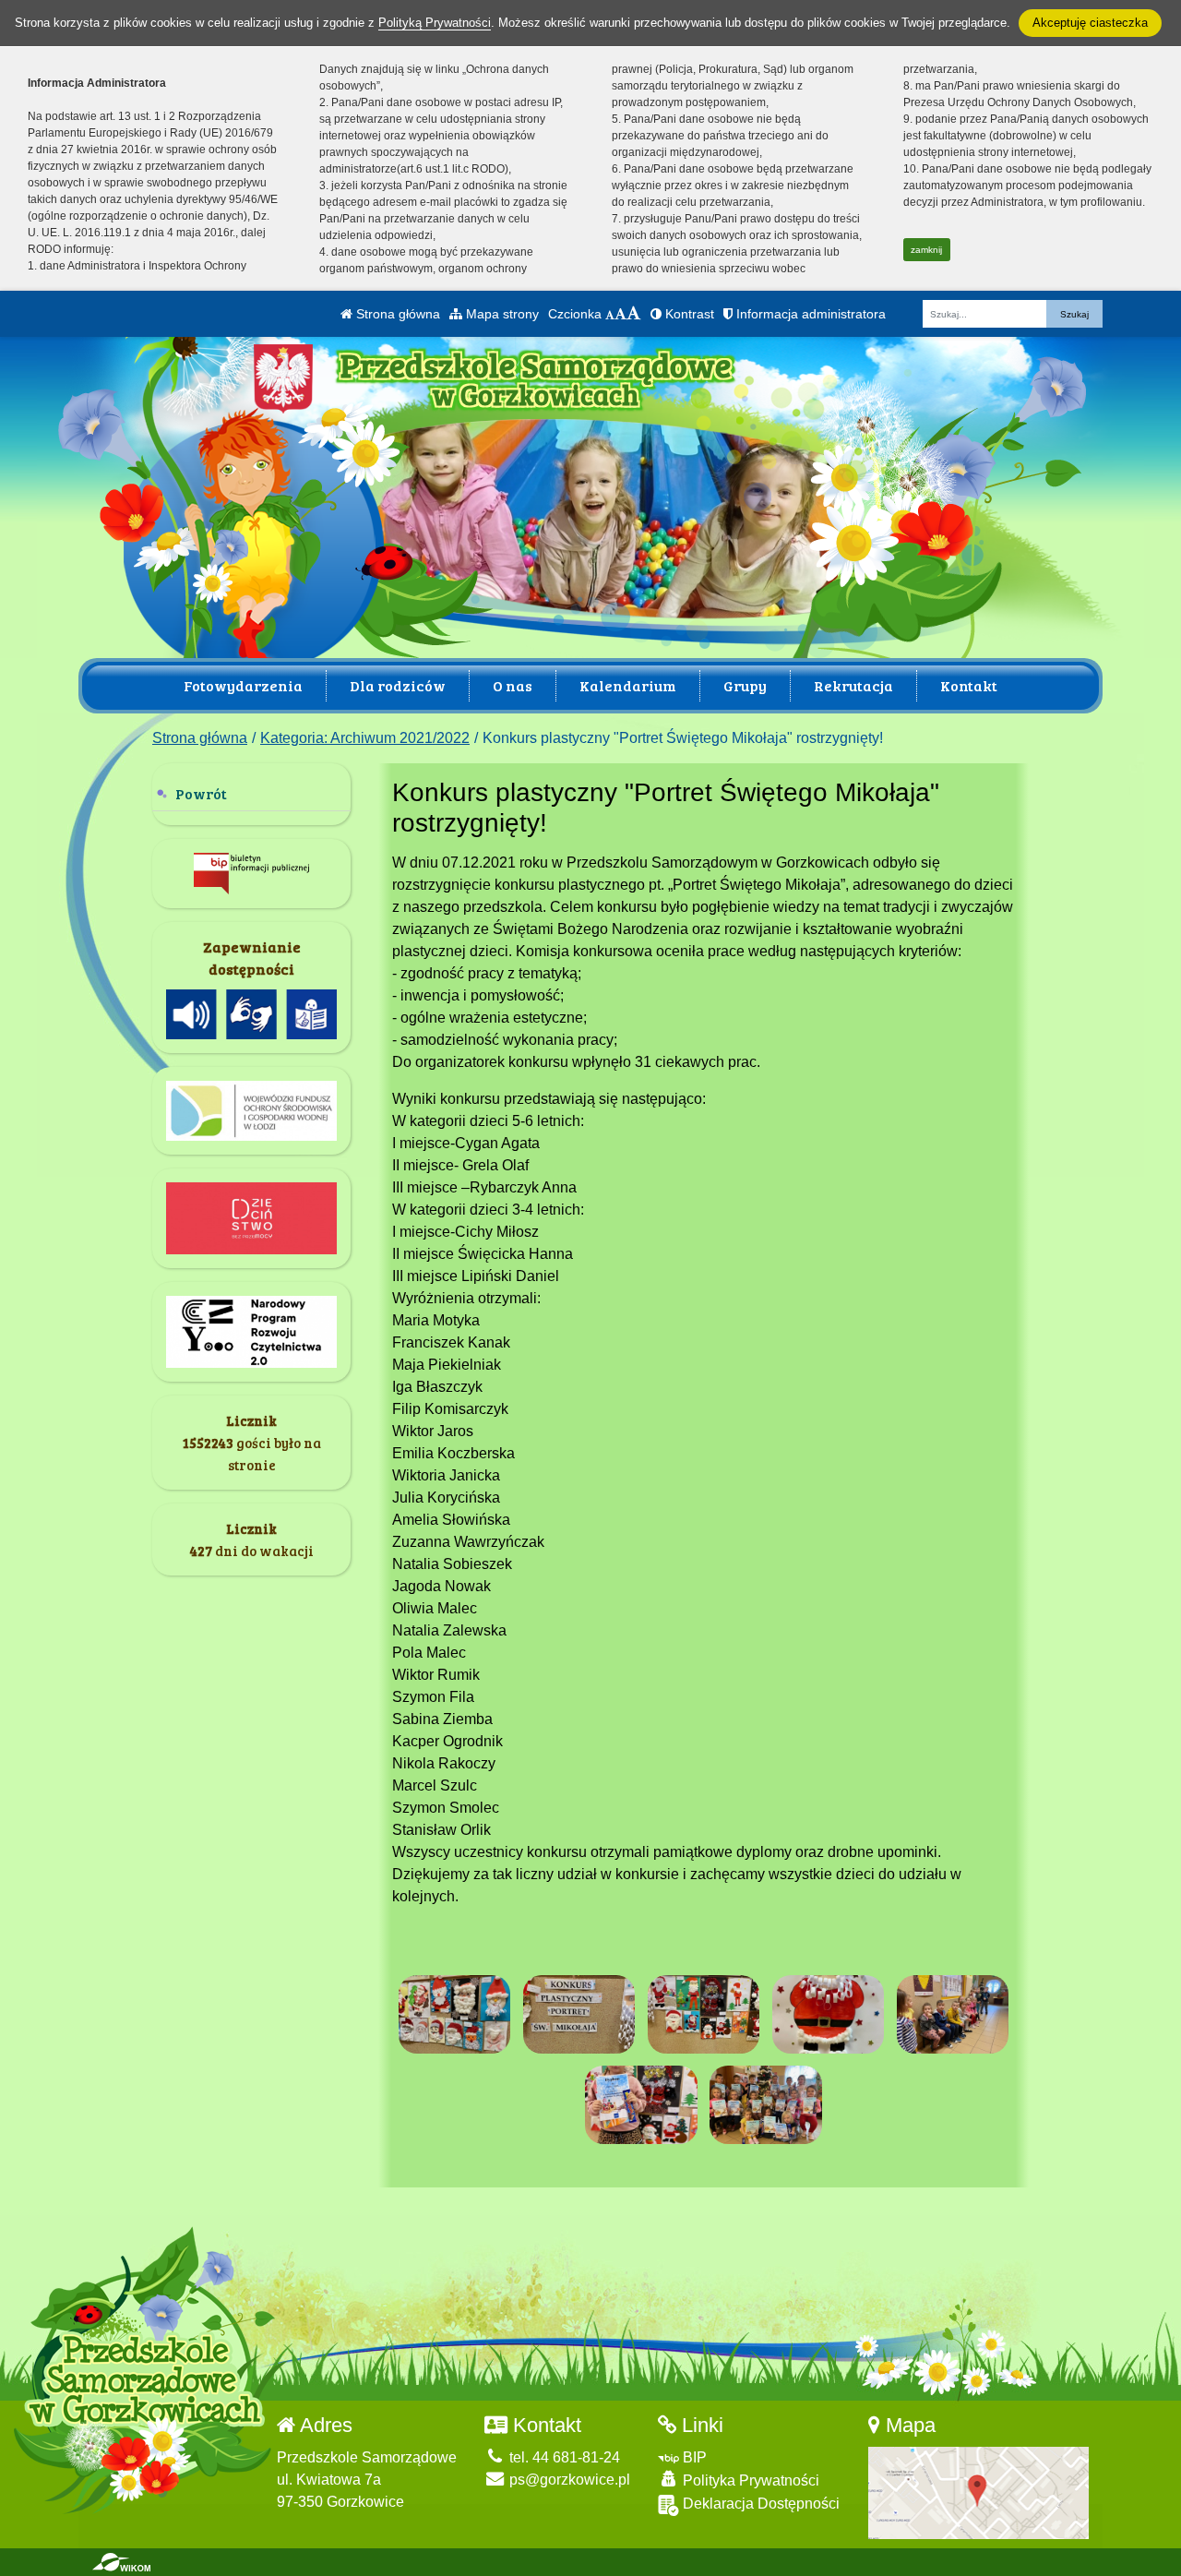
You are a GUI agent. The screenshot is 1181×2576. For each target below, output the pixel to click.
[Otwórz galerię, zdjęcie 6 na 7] (641, 2105)
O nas (513, 685)
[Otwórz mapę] (978, 2492)
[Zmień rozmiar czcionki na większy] (620, 314)
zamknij (926, 250)
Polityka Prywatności (749, 2480)
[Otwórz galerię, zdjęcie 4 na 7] (829, 2014)
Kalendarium (628, 685)
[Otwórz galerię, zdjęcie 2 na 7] (579, 2014)
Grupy (745, 685)
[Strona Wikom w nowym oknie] (121, 2562)
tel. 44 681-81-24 (563, 2457)
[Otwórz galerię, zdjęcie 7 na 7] (766, 2105)
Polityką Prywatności (435, 23)
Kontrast (688, 314)
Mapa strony (501, 314)
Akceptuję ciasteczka (1090, 23)
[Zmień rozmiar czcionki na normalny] (610, 314)
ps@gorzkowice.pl (568, 2480)
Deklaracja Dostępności (759, 2504)
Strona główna (396, 314)
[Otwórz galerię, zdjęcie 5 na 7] (953, 2014)
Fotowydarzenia (243, 685)
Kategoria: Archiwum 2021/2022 (365, 738)
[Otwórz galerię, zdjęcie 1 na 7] (455, 2014)
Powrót (201, 793)
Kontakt (969, 685)
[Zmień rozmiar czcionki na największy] (634, 314)
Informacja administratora (809, 314)
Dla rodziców (398, 685)
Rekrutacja (853, 685)
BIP (693, 2457)
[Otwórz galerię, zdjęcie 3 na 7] (704, 2014)
